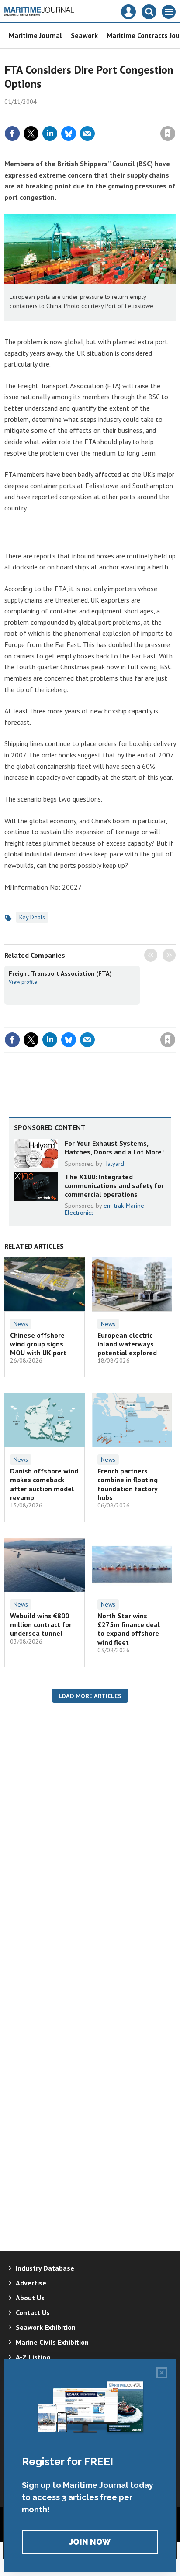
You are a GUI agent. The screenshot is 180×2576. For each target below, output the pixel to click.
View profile (23, 982)
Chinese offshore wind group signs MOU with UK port (38, 1344)
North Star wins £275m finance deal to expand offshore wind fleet (129, 1629)
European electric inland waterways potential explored (127, 1344)
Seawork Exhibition (46, 2327)
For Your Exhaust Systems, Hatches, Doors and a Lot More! (114, 1148)
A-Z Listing (33, 2357)
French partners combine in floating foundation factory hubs (128, 1484)
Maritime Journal (35, 35)
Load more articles (90, 1696)
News (21, 1324)
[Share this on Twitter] (31, 134)
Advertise (31, 2283)
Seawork (84, 35)
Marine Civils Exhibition (52, 2342)
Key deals (32, 917)
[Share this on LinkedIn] (50, 134)
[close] (175, 115)
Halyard (114, 1164)
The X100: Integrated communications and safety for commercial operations (114, 1186)
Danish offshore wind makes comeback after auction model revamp (44, 1484)
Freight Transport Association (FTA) (60, 973)
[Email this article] (87, 134)
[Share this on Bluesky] (69, 134)
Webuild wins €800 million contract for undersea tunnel (41, 1625)
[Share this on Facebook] (12, 134)
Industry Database (45, 2268)
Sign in (65, 115)
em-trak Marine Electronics (104, 1209)
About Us (30, 2298)
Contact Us (33, 2312)
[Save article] (168, 134)
